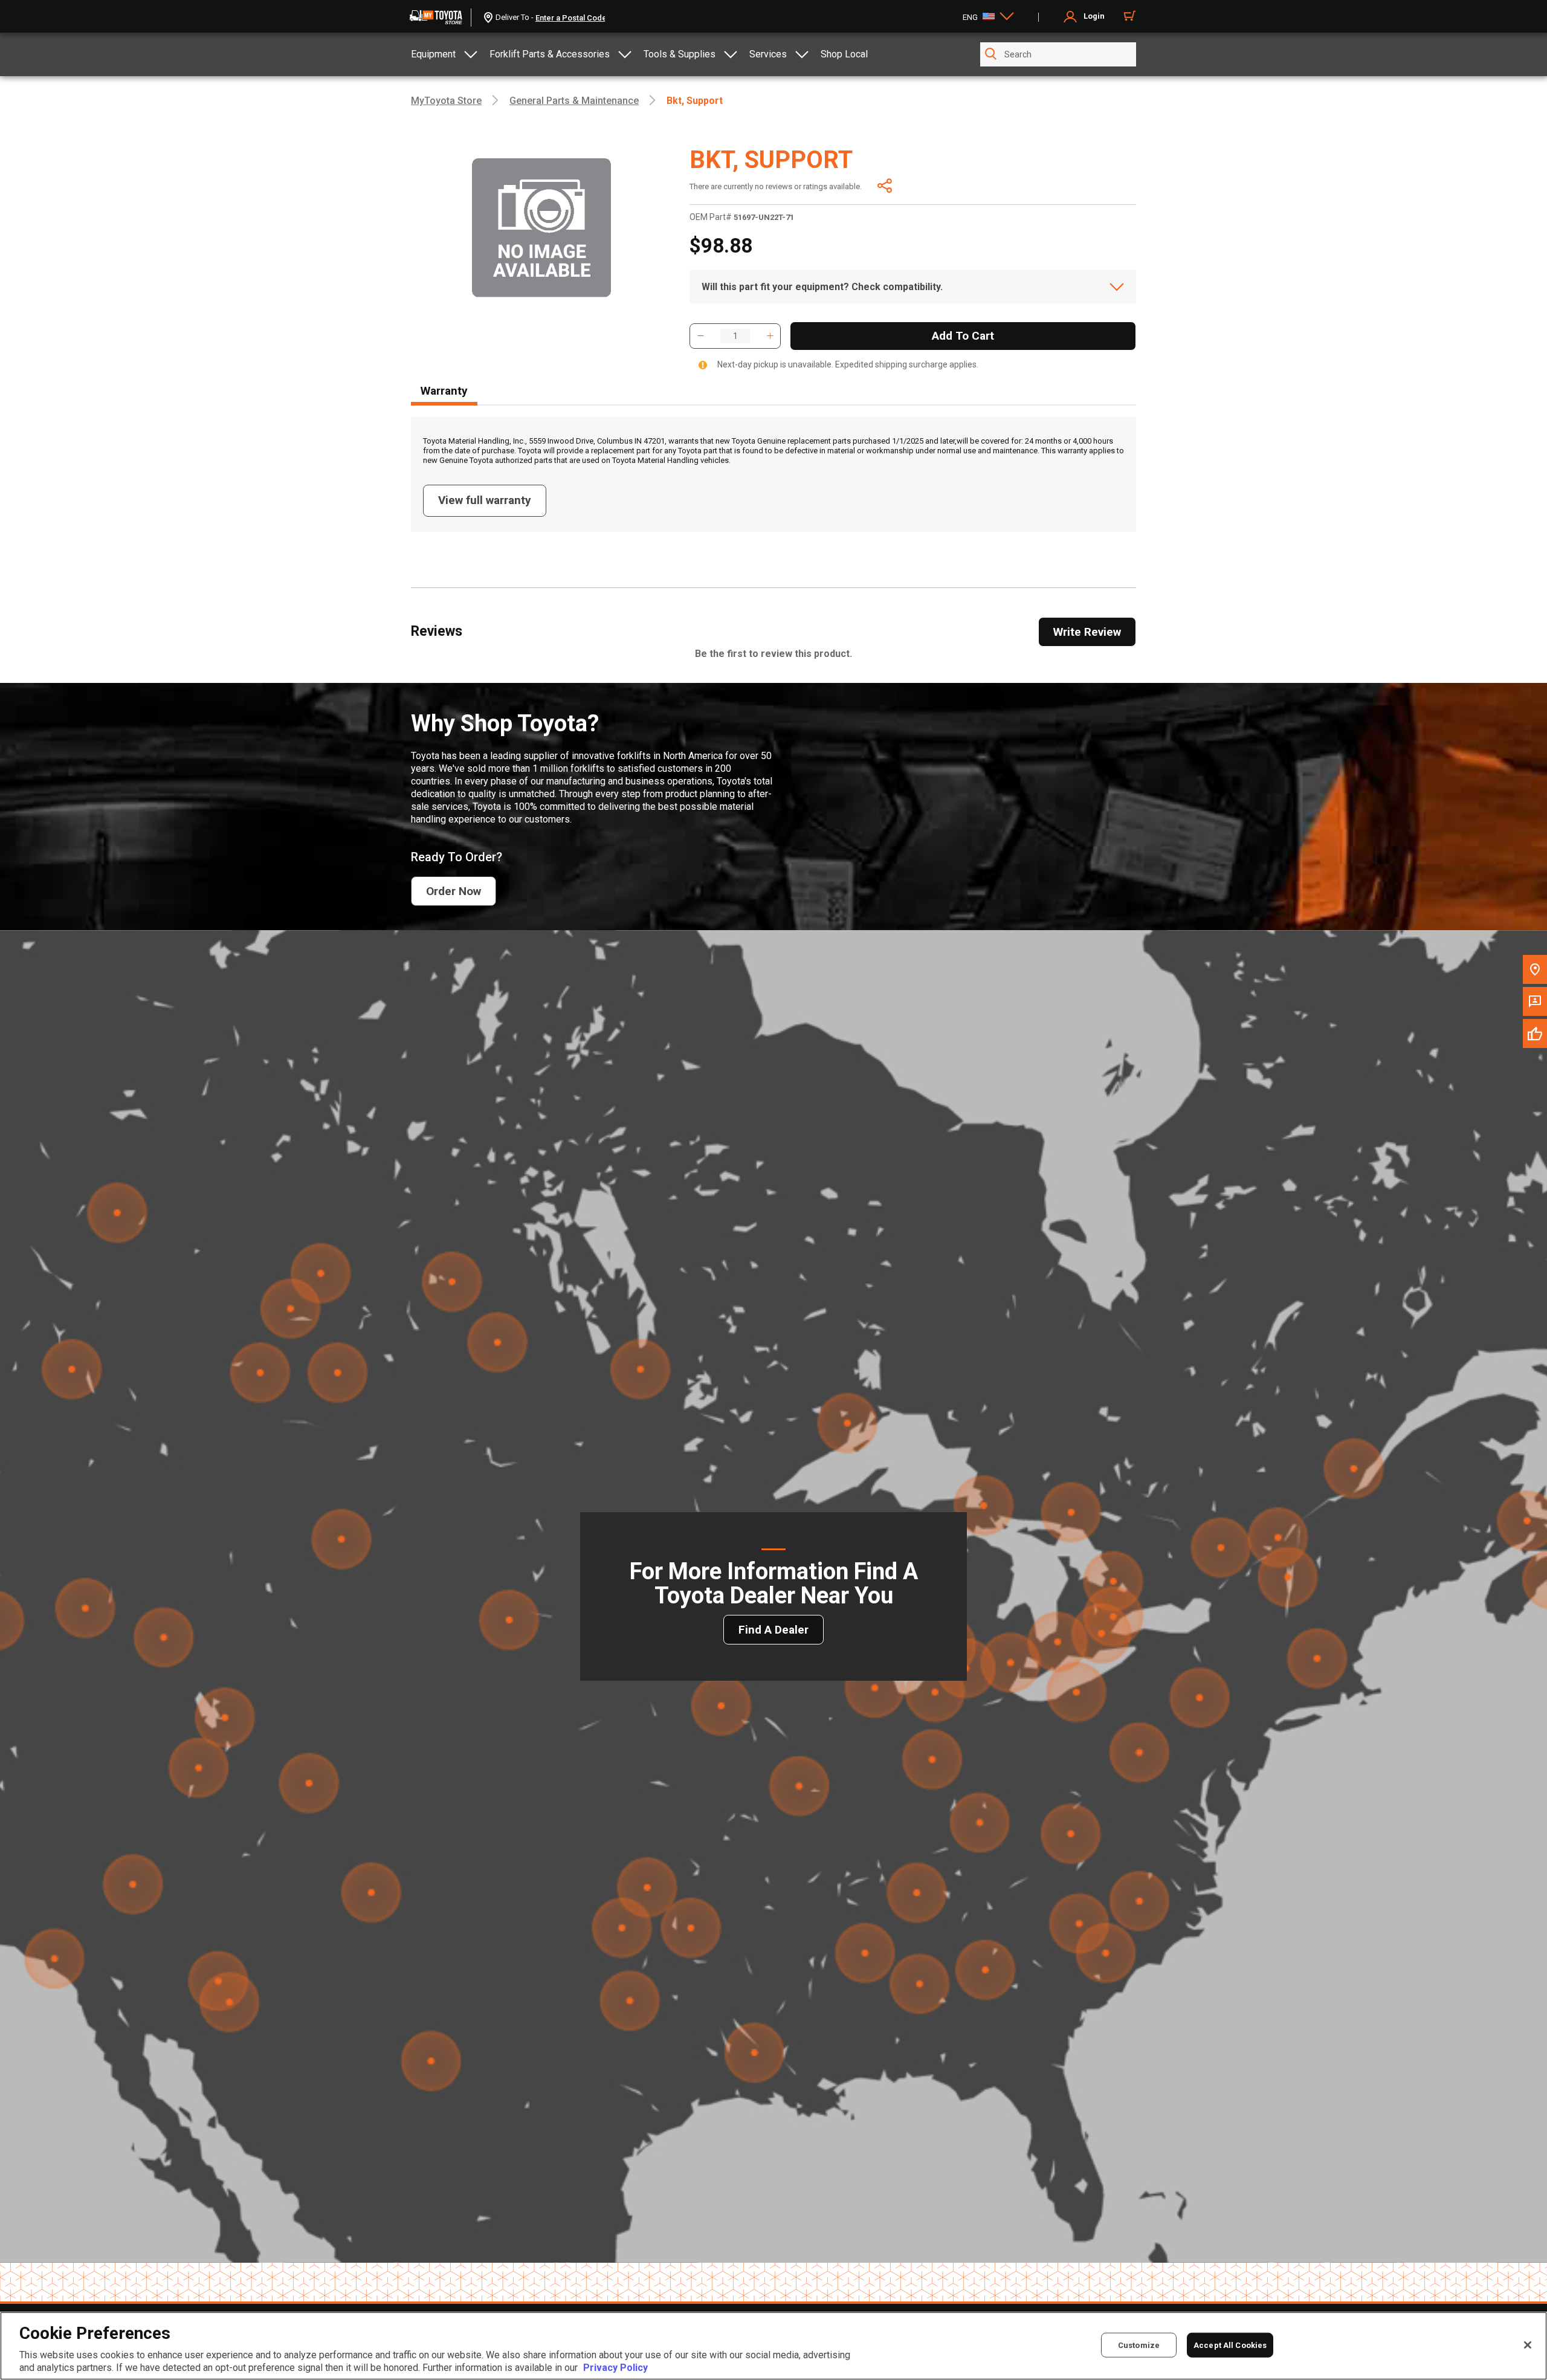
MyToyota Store (446, 101)
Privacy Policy (615, 2368)
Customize (1139, 2345)
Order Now (454, 891)
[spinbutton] (735, 336)
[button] (700, 336)
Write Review (1087, 632)
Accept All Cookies (1230, 2345)
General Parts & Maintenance (574, 101)
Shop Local (844, 54)
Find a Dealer (773, 1630)
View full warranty (485, 500)
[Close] (1528, 2345)
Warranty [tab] (444, 391)
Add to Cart (963, 336)
